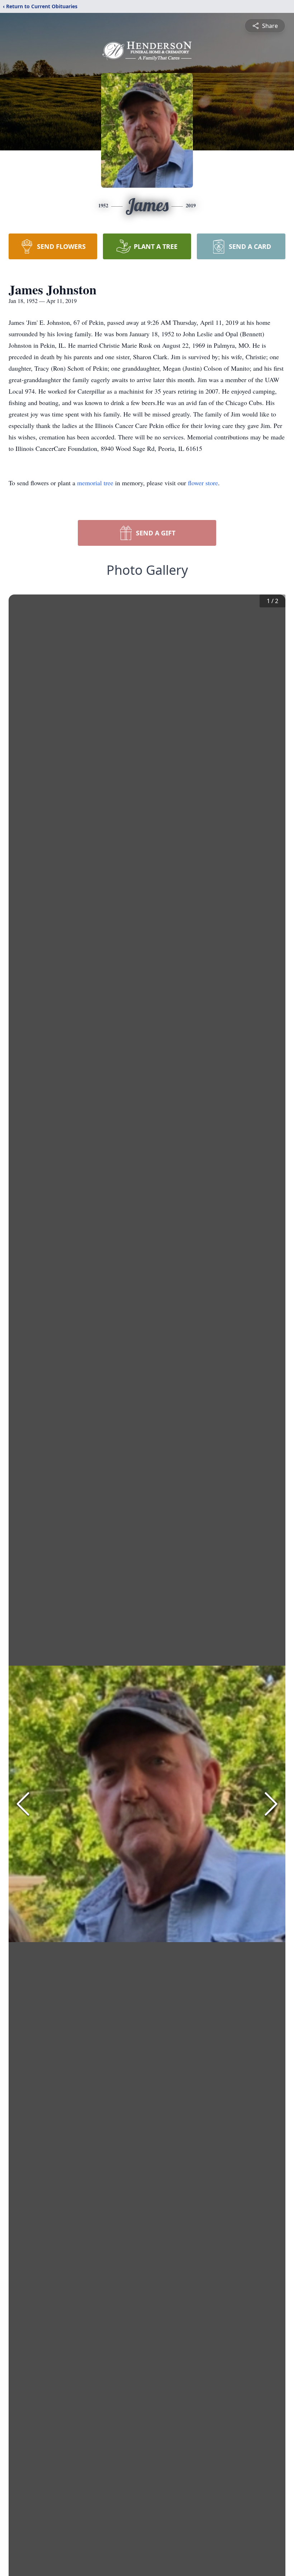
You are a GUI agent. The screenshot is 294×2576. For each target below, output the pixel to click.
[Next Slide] (271, 1804)
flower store (203, 483)
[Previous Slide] (23, 1804)
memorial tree (95, 483)
